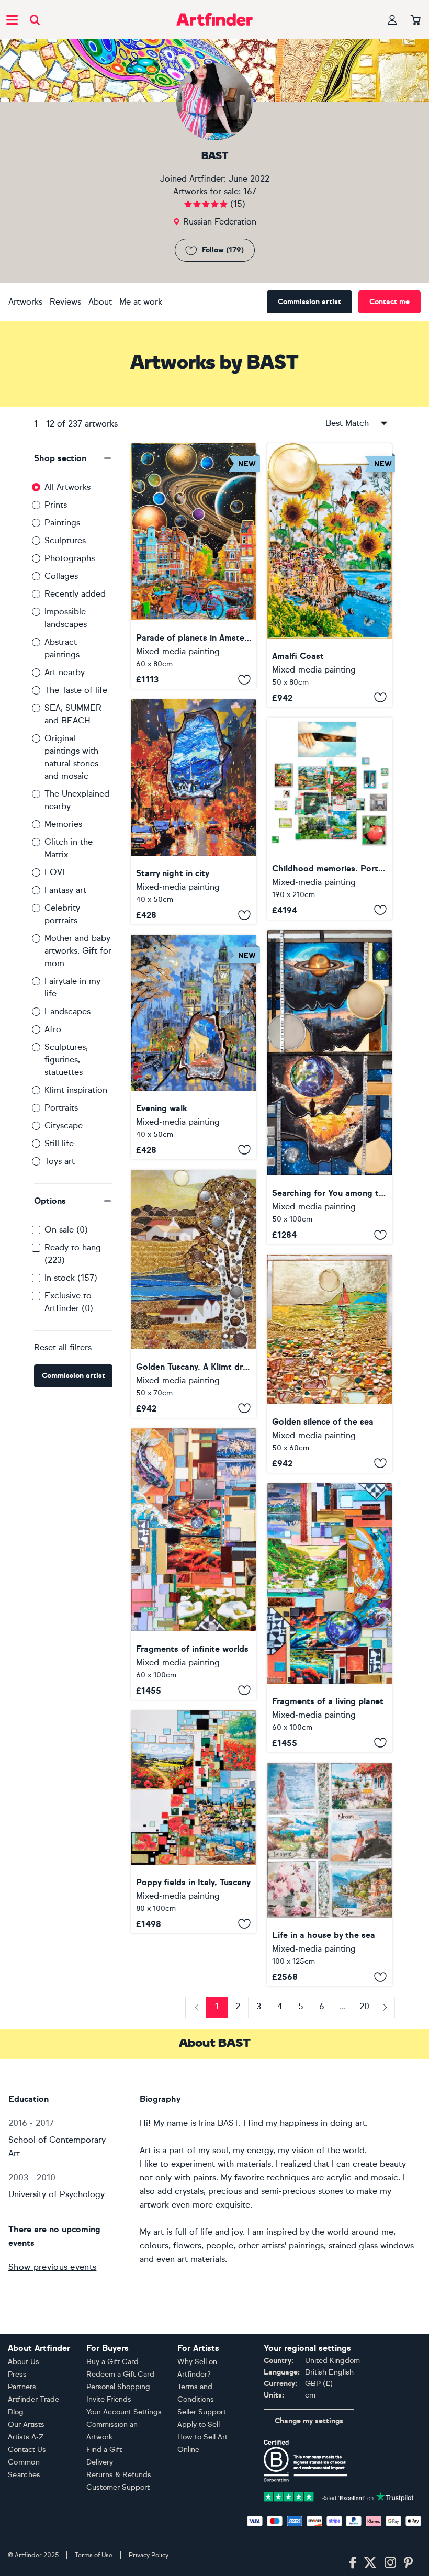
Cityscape (64, 1125)
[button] (73, 458)
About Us (24, 2362)
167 (250, 191)
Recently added (75, 594)
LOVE (56, 872)
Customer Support (118, 2487)
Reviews (65, 302)
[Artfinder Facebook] (353, 2563)
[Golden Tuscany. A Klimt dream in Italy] (194, 1294)
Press (17, 2374)
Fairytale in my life (72, 987)
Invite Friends (109, 2399)
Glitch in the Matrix (69, 848)
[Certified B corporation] (306, 2461)
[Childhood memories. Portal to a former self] (330, 819)
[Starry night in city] (194, 812)
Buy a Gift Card (112, 2362)
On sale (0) (66, 1230)
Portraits (61, 1108)
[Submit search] (35, 20)
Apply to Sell (199, 2424)
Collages (61, 576)
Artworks (25, 302)
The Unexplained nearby (77, 800)
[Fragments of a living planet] (330, 1618)
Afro (53, 1029)
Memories (63, 824)
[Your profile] (392, 20)
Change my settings (309, 2421)
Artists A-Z (26, 2437)
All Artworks (67, 487)
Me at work (141, 302)
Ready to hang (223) (73, 1254)
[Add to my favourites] (244, 679)
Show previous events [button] (52, 2267)
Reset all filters (63, 1347)
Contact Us (27, 2450)
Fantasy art (65, 890)
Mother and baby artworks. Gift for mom (78, 951)
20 (364, 2006)
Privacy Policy (149, 2555)
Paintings (62, 523)
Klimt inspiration (76, 1090)
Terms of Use (94, 2555)
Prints (56, 505)
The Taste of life (76, 690)
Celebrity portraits (62, 914)
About (100, 302)
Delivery (100, 2462)
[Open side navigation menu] (12, 19)
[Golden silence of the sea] (330, 1363)
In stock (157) (71, 1278)
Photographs (70, 558)
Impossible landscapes (66, 618)
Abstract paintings (62, 648)
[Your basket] (416, 20)
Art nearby (65, 672)
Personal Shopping (118, 2387)
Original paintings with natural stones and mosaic (71, 757)
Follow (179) (223, 250)
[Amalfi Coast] (330, 575)
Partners (22, 2387)
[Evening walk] (194, 1047)
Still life (59, 1143)
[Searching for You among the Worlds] (330, 1087)
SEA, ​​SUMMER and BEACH (73, 714)
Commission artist (309, 302)
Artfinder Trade (33, 2399)
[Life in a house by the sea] (330, 1875)
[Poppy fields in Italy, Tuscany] (194, 1822)
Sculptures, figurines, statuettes (66, 1060)
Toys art (60, 1161)
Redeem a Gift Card (120, 2374)
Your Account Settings (124, 2412)
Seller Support (202, 2412)
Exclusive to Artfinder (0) (69, 1302)
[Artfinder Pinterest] (409, 2563)
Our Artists (26, 2424)
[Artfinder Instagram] (390, 2563)
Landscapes (67, 1011)
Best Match (347, 423)
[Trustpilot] (339, 2496)
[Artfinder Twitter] (370, 2563)
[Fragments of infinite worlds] (194, 1564)
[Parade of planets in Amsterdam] (194, 566)
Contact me (390, 302)
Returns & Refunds (119, 2475)
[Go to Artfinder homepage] (214, 19)
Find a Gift (104, 2450)
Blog (16, 2412)
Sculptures (65, 540)
